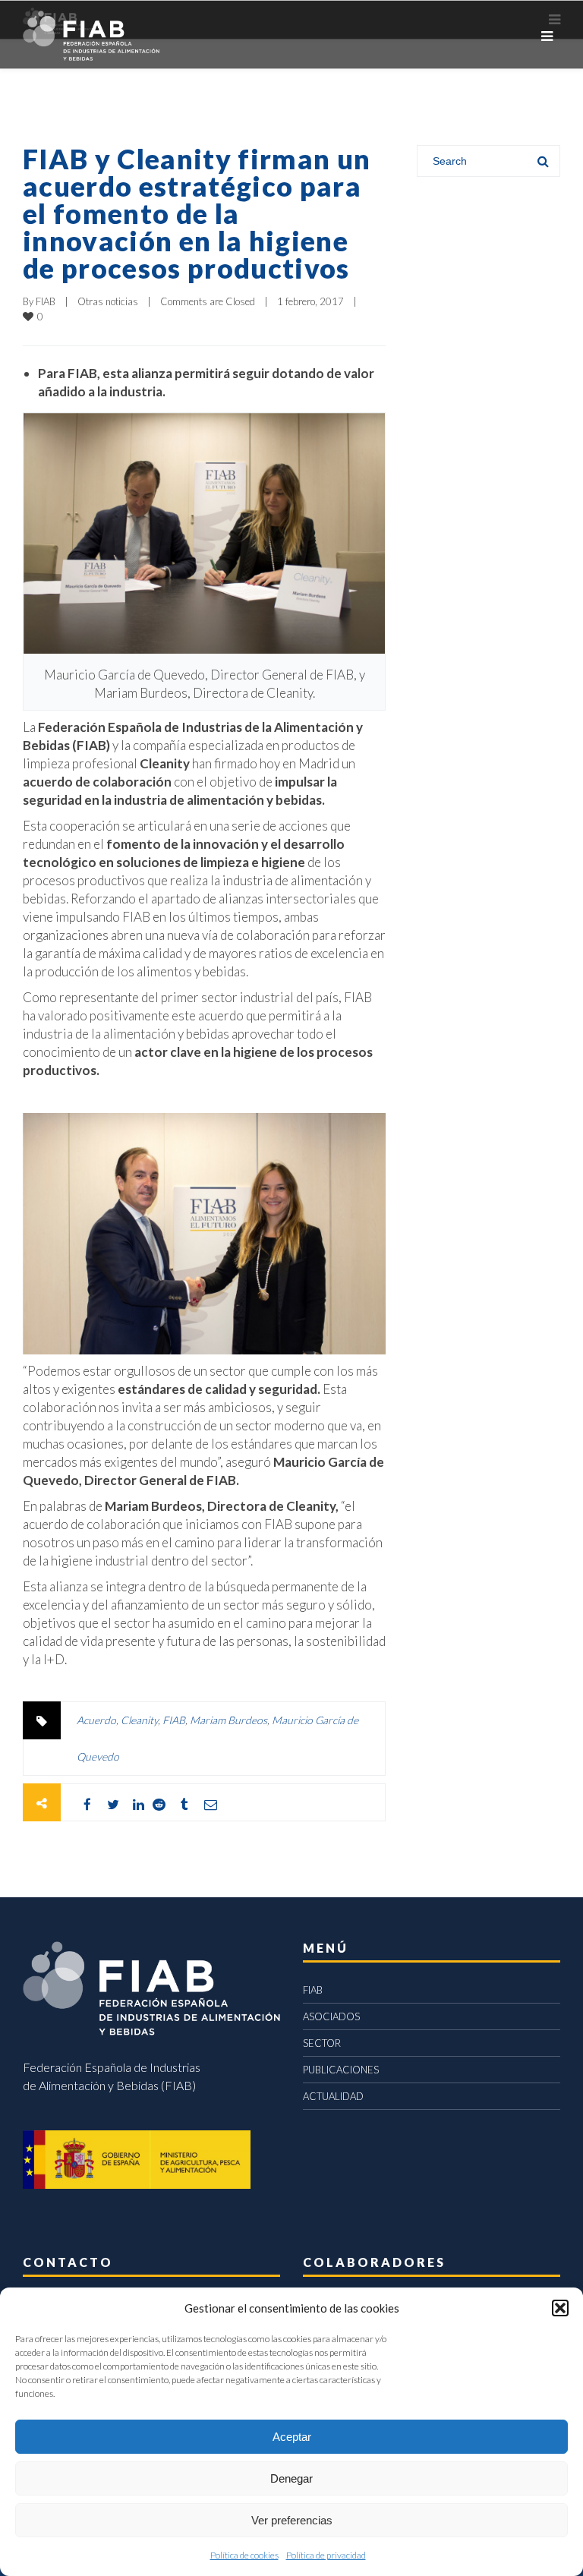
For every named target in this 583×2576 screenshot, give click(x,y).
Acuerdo (96, 1720)
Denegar (291, 2478)
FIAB (46, 301)
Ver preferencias (292, 2520)
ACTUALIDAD (333, 2096)
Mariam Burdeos (228, 1720)
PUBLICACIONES (341, 2070)
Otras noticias (108, 301)
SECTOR (322, 2043)
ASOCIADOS (331, 2016)
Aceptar (292, 2437)
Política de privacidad (326, 2555)
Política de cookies (244, 2555)
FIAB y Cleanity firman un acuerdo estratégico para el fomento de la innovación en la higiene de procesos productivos (197, 213)
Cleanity (139, 1720)
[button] (560, 2308)
